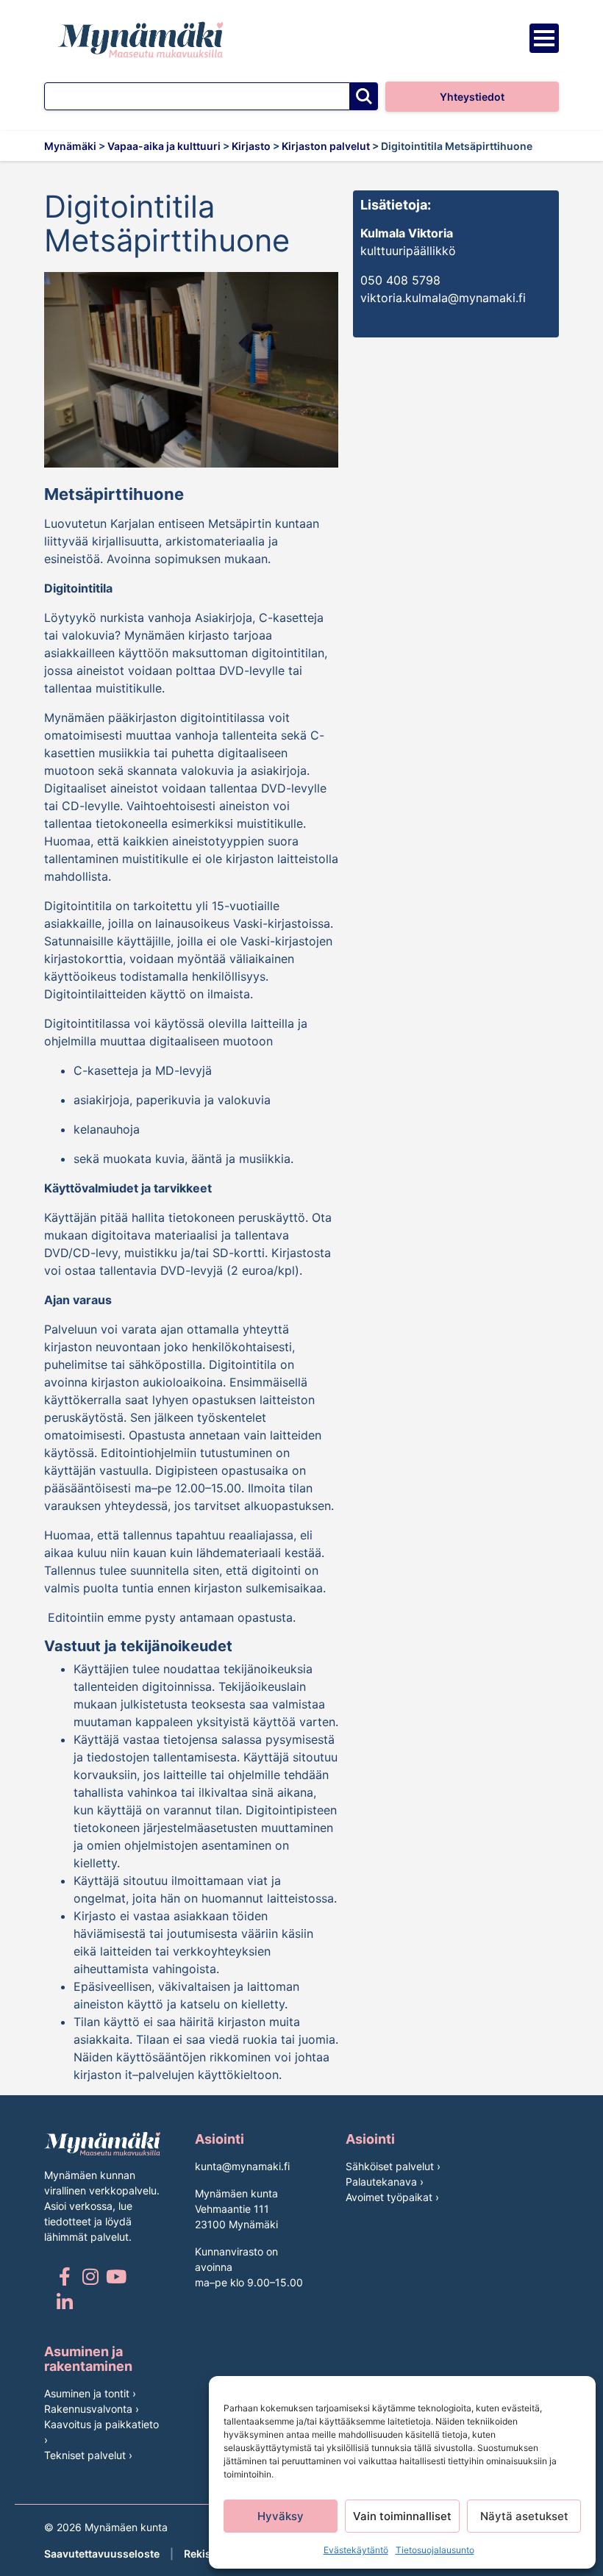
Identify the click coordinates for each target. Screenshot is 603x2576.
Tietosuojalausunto (435, 2550)
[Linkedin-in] (64, 2302)
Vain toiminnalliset (402, 2516)
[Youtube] (116, 2276)
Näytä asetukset (524, 2516)
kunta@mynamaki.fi (242, 2166)
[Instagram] (90, 2276)
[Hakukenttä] (197, 96)
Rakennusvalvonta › (92, 2409)
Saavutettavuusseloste (102, 2554)
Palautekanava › (385, 2182)
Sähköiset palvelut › (393, 2166)
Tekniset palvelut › (88, 2455)
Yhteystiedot (472, 97)
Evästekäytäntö (356, 2550)
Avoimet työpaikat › (392, 2197)
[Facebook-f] (64, 2276)
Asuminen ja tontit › (90, 2393)
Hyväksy (281, 2516)
